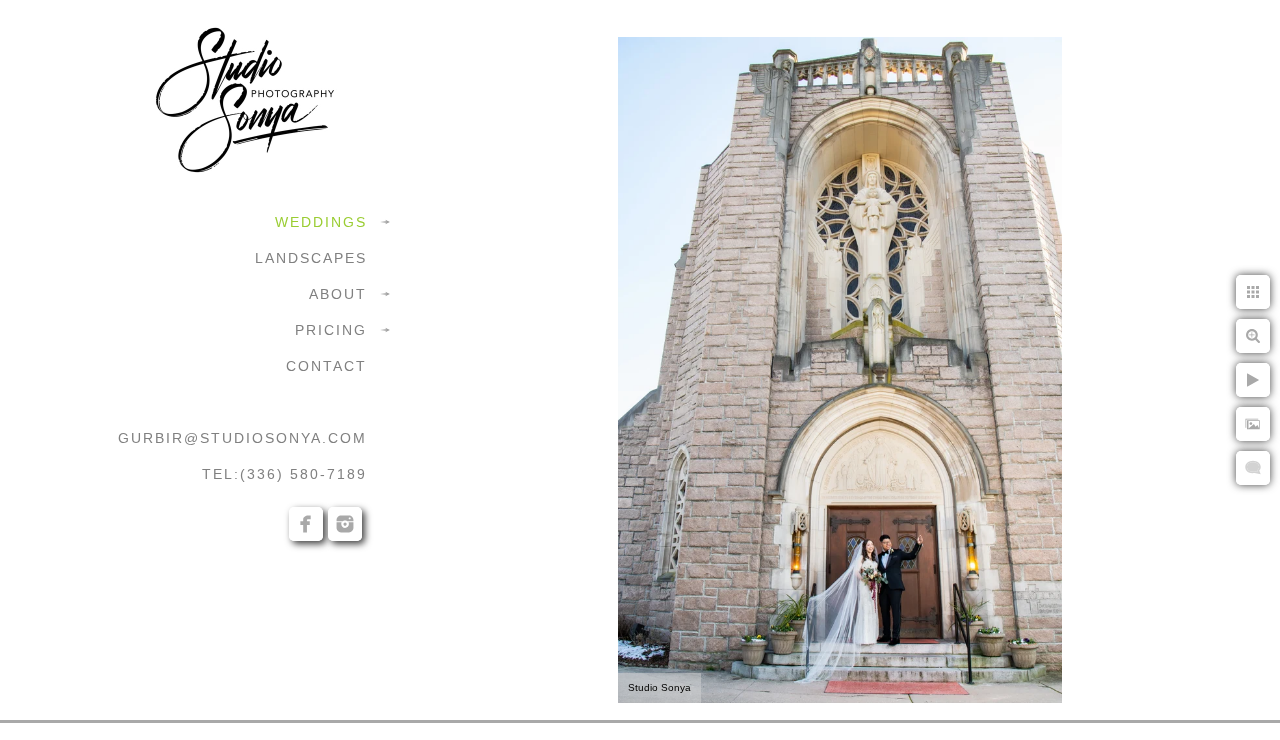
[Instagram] (345, 524)
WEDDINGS (321, 222)
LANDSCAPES (311, 258)
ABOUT (338, 294)
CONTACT (326, 366)
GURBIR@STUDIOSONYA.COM (242, 438)
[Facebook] (306, 524)
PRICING (331, 330)
